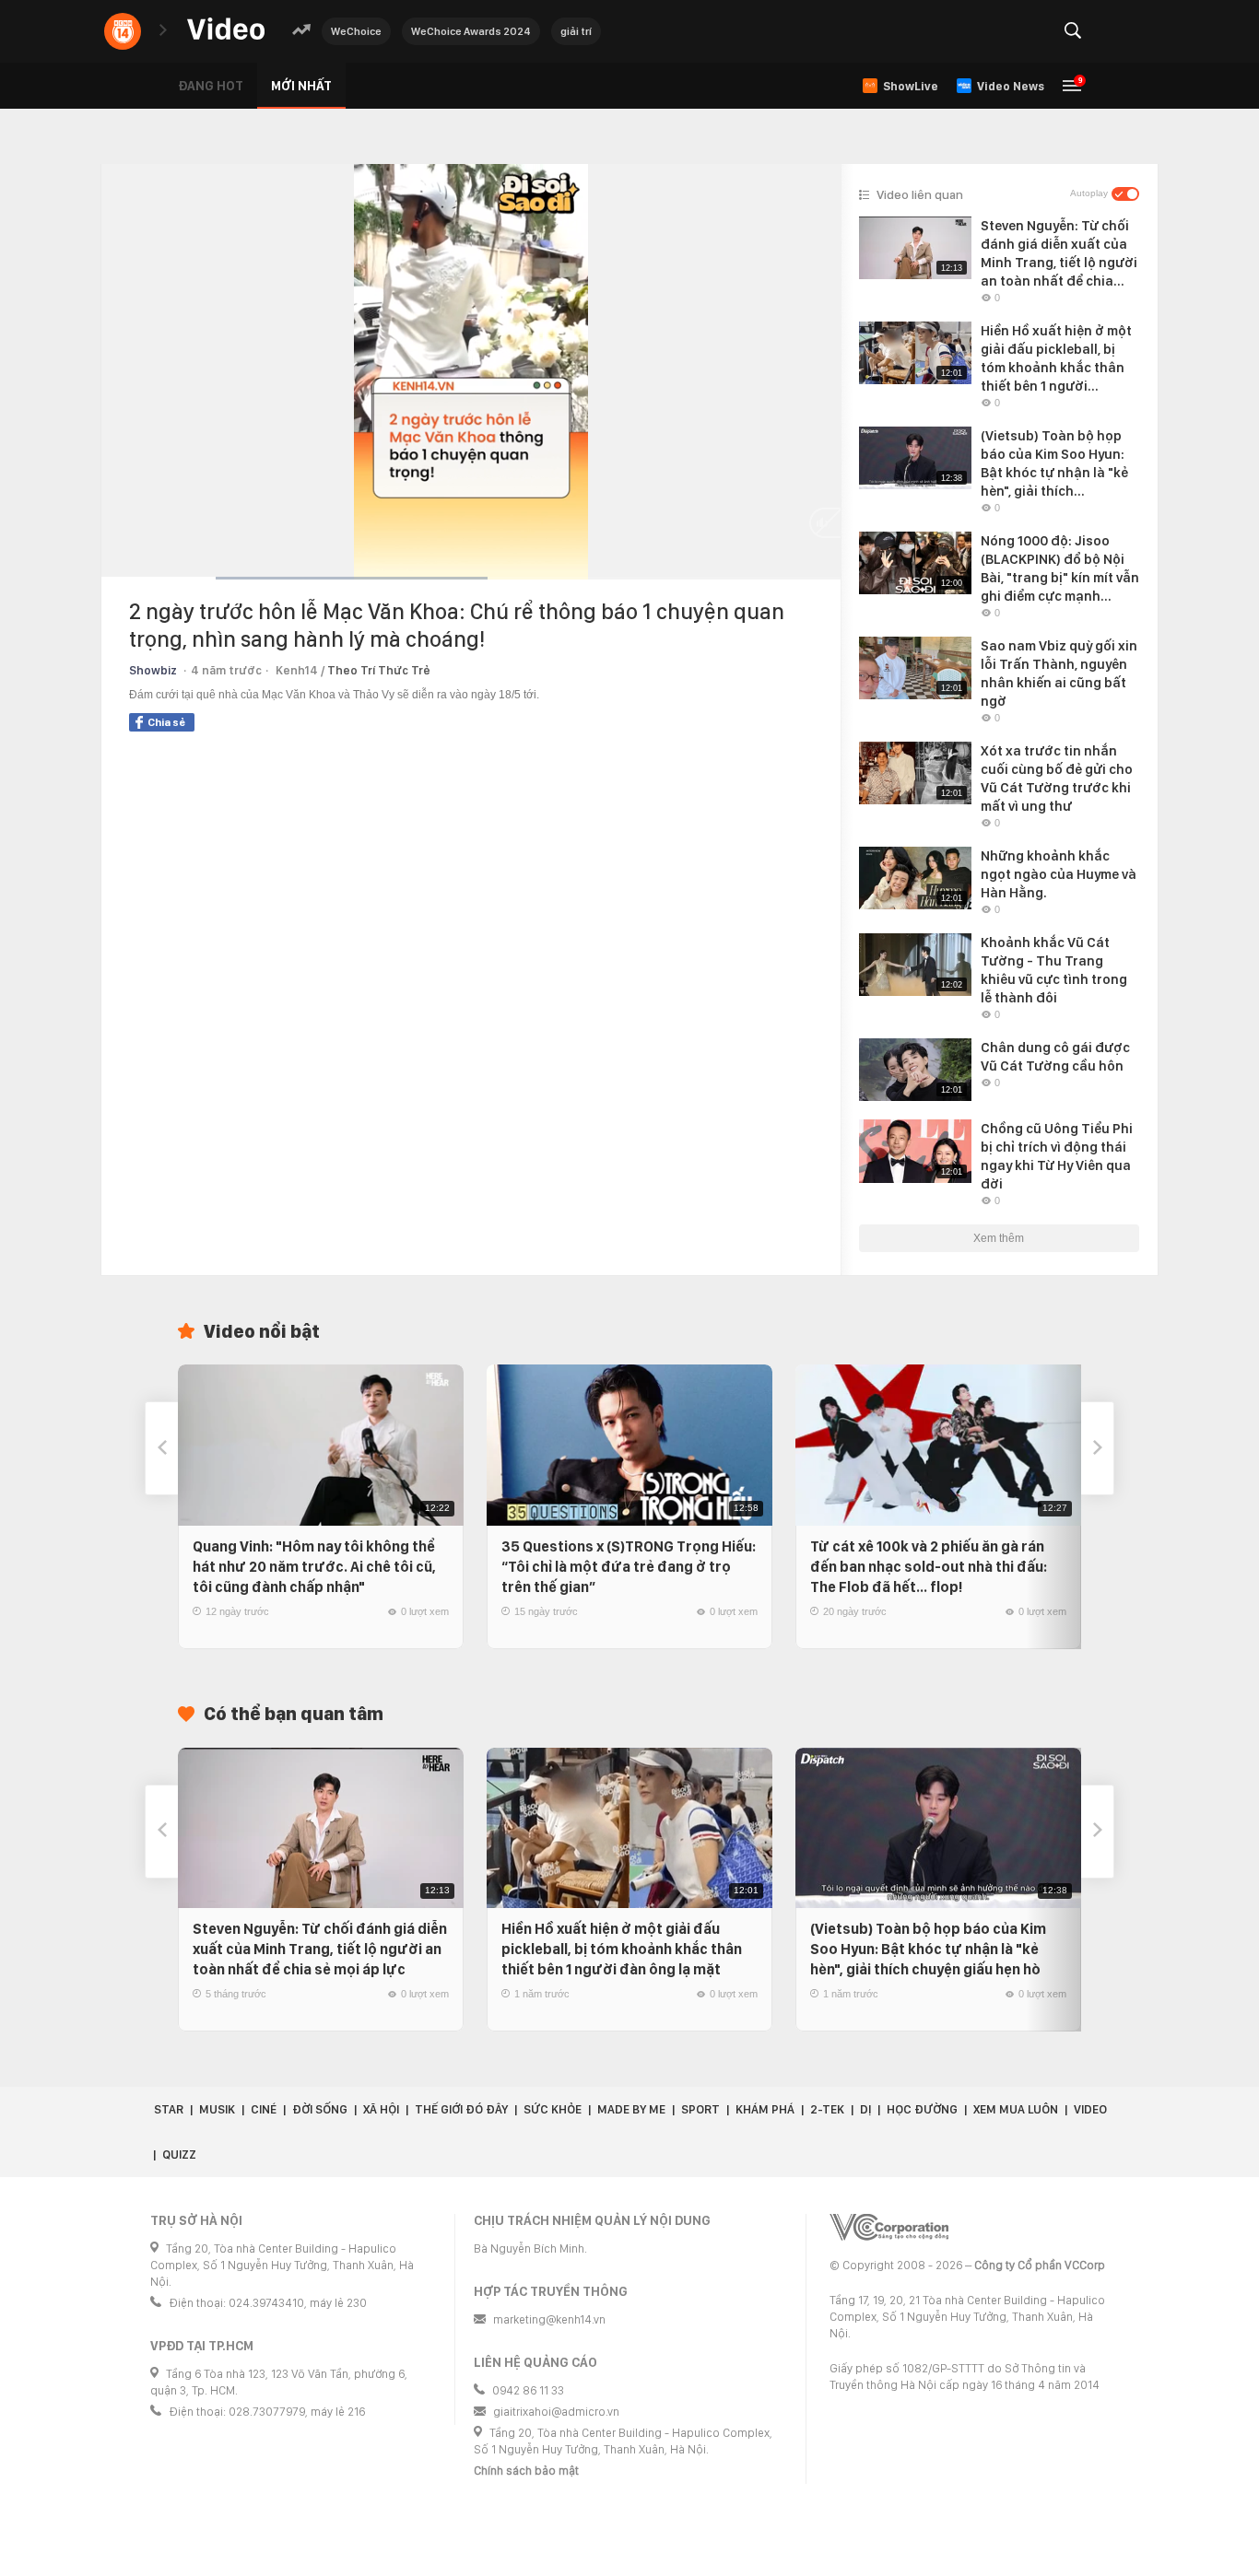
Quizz (179, 2154)
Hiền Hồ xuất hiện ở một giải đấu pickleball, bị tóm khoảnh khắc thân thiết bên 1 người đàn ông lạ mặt (622, 1949)
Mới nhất (301, 86)
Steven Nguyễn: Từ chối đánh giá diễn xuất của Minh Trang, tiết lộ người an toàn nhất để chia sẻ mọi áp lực (320, 1949)
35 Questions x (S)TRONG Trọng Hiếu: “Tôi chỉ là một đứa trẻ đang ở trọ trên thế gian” (629, 1567)
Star (169, 2109)
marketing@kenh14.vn (549, 2319)
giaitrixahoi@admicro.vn (556, 2412)
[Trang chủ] (226, 30)
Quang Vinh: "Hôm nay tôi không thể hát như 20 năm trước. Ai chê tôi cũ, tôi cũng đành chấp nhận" (314, 1567)
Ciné (264, 2109)
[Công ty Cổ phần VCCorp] (889, 2227)
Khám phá (765, 2109)
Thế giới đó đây (461, 2109)
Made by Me (631, 2109)
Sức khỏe (553, 2109)
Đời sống (320, 2109)
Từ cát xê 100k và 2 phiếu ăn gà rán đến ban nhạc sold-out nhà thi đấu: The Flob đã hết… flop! (929, 1567)
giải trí (576, 31)
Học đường (922, 2109)
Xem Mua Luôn (1016, 2109)
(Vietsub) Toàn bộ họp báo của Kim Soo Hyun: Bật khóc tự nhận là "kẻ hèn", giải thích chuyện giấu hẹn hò (928, 1949)
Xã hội (381, 2109)
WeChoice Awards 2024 (471, 31)
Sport (700, 2109)
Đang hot (211, 86)
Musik (217, 2109)
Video (1090, 2109)
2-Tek (827, 2109)
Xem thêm (999, 1238)
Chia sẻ (166, 722)
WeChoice (356, 31)
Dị (865, 2109)
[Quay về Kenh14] (123, 31)
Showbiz (153, 670)
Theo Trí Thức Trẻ (379, 670)
